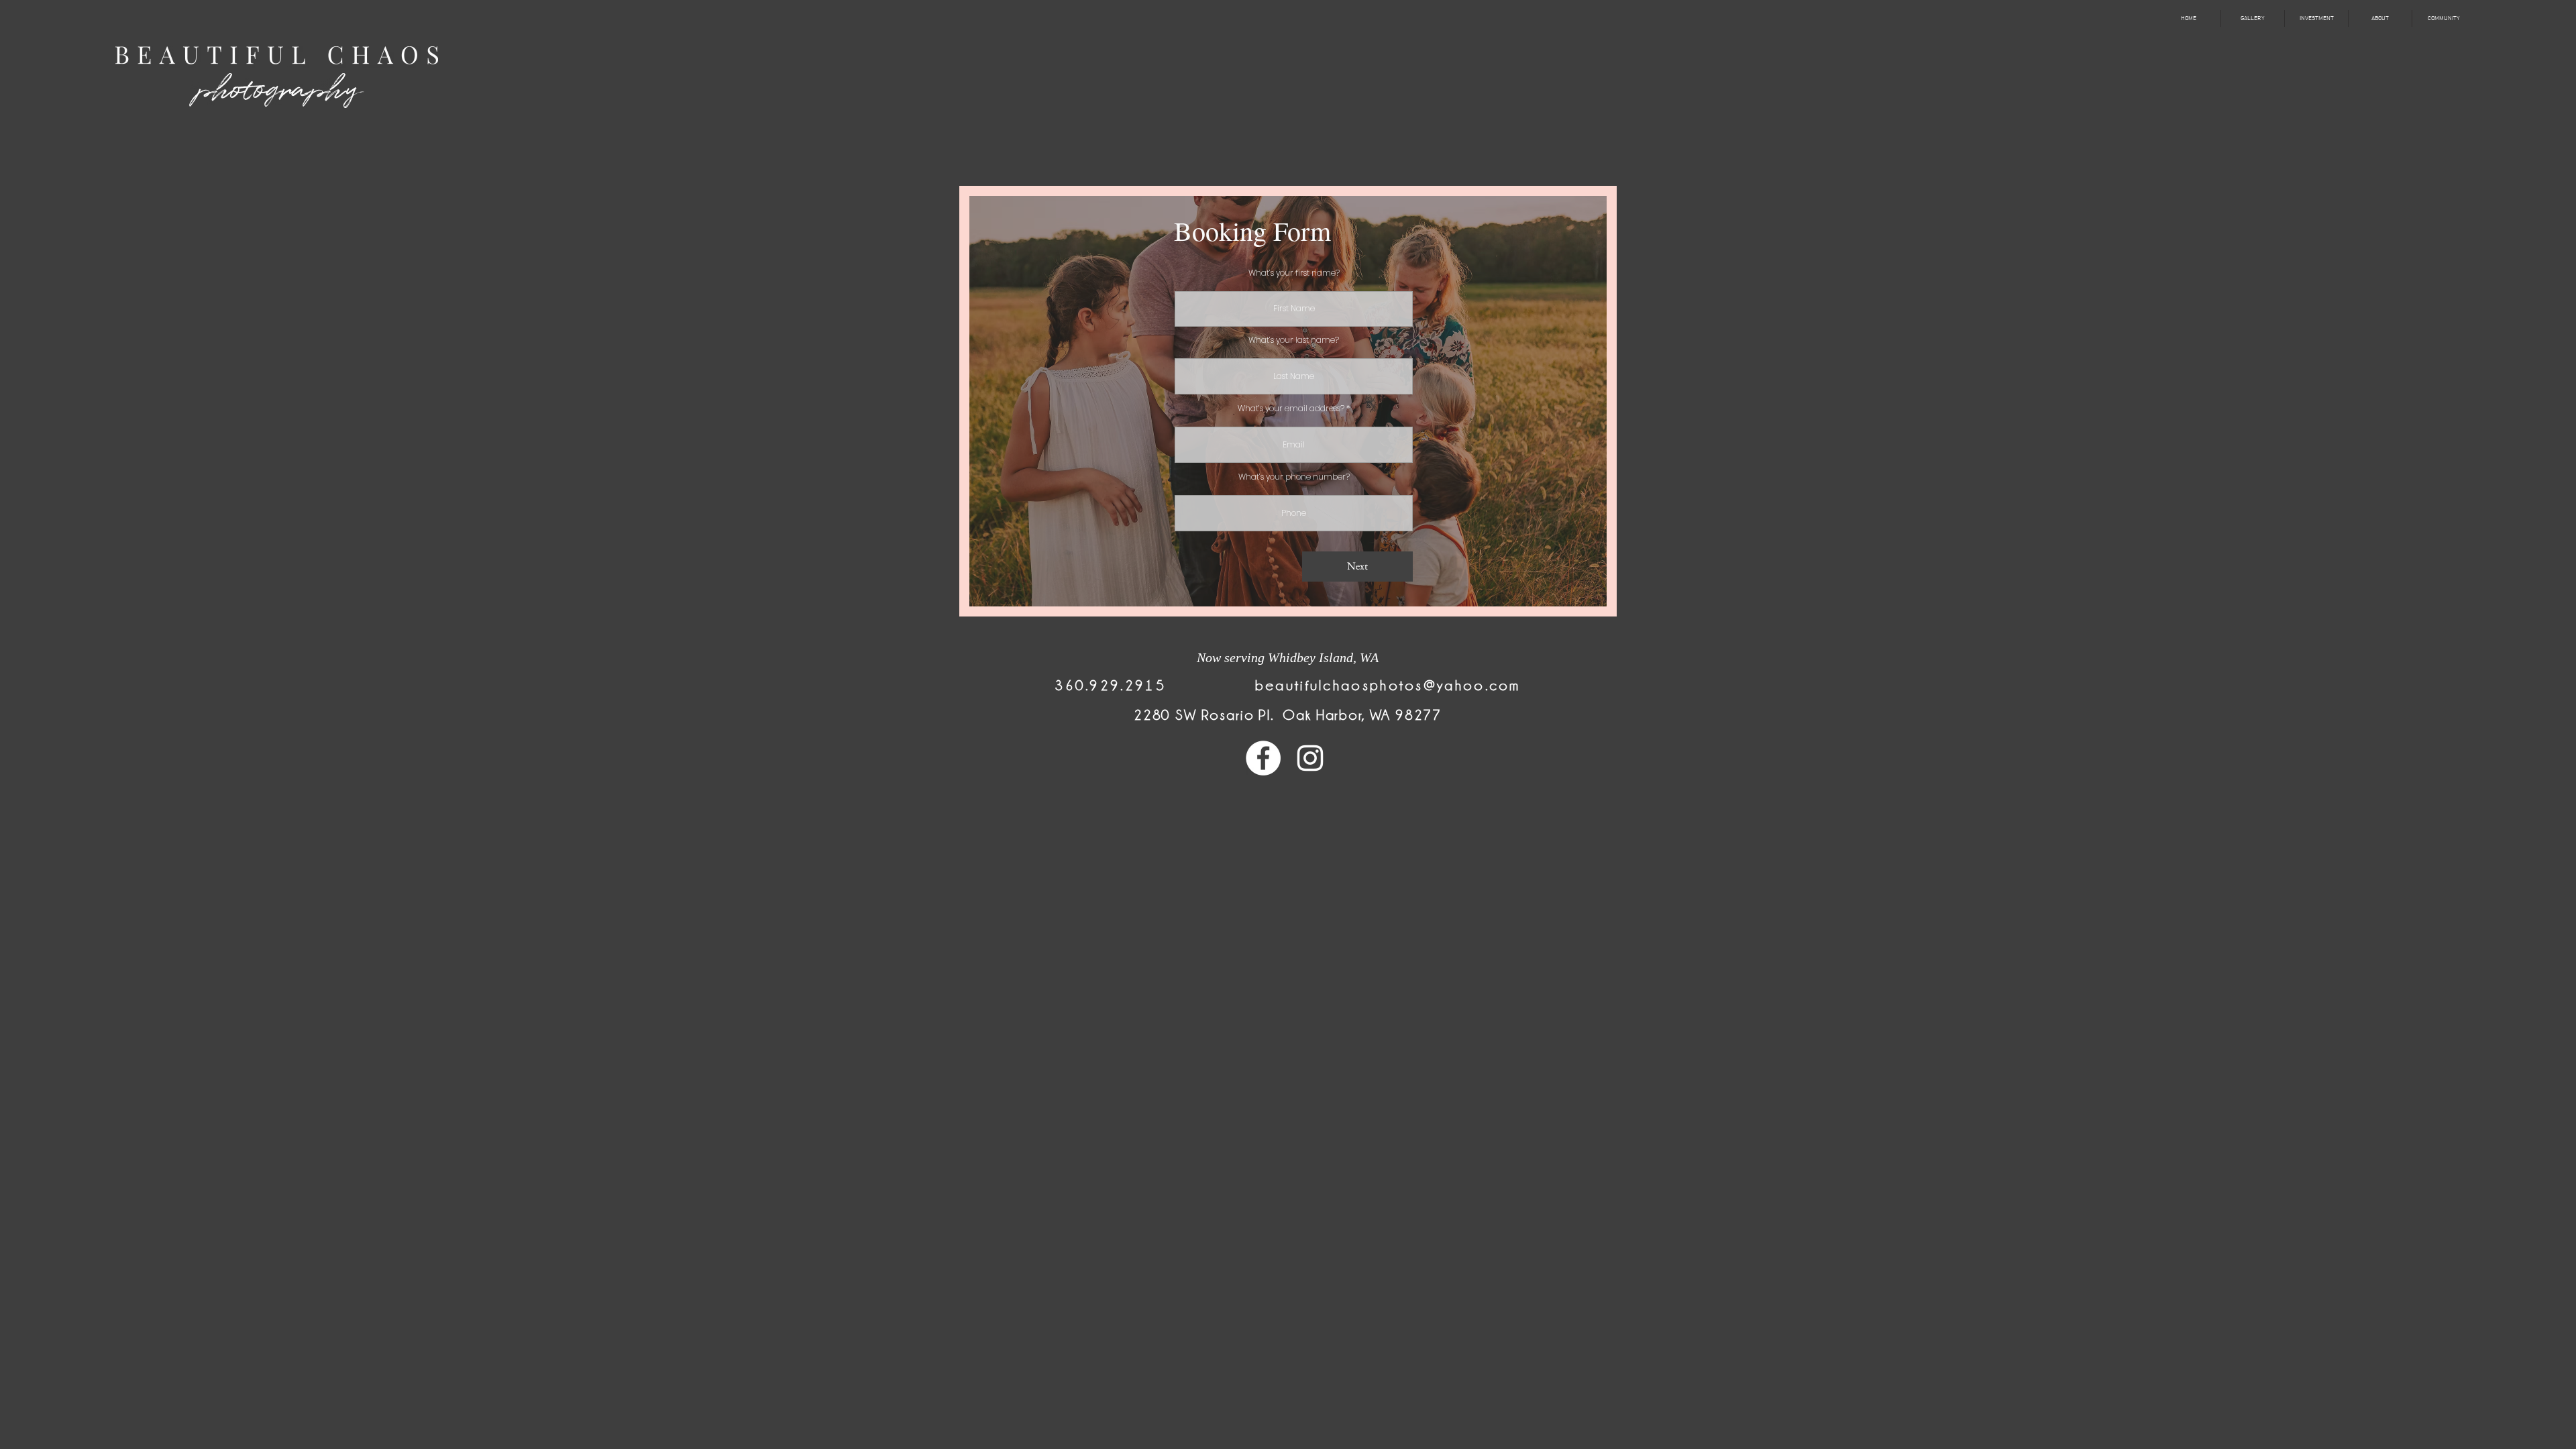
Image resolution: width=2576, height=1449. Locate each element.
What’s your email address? (1291, 409)
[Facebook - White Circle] (1263, 758)
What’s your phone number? (1294, 477)
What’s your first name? (1294, 273)
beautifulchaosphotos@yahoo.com (1388, 686)
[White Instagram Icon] (1310, 758)
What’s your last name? (1294, 340)
